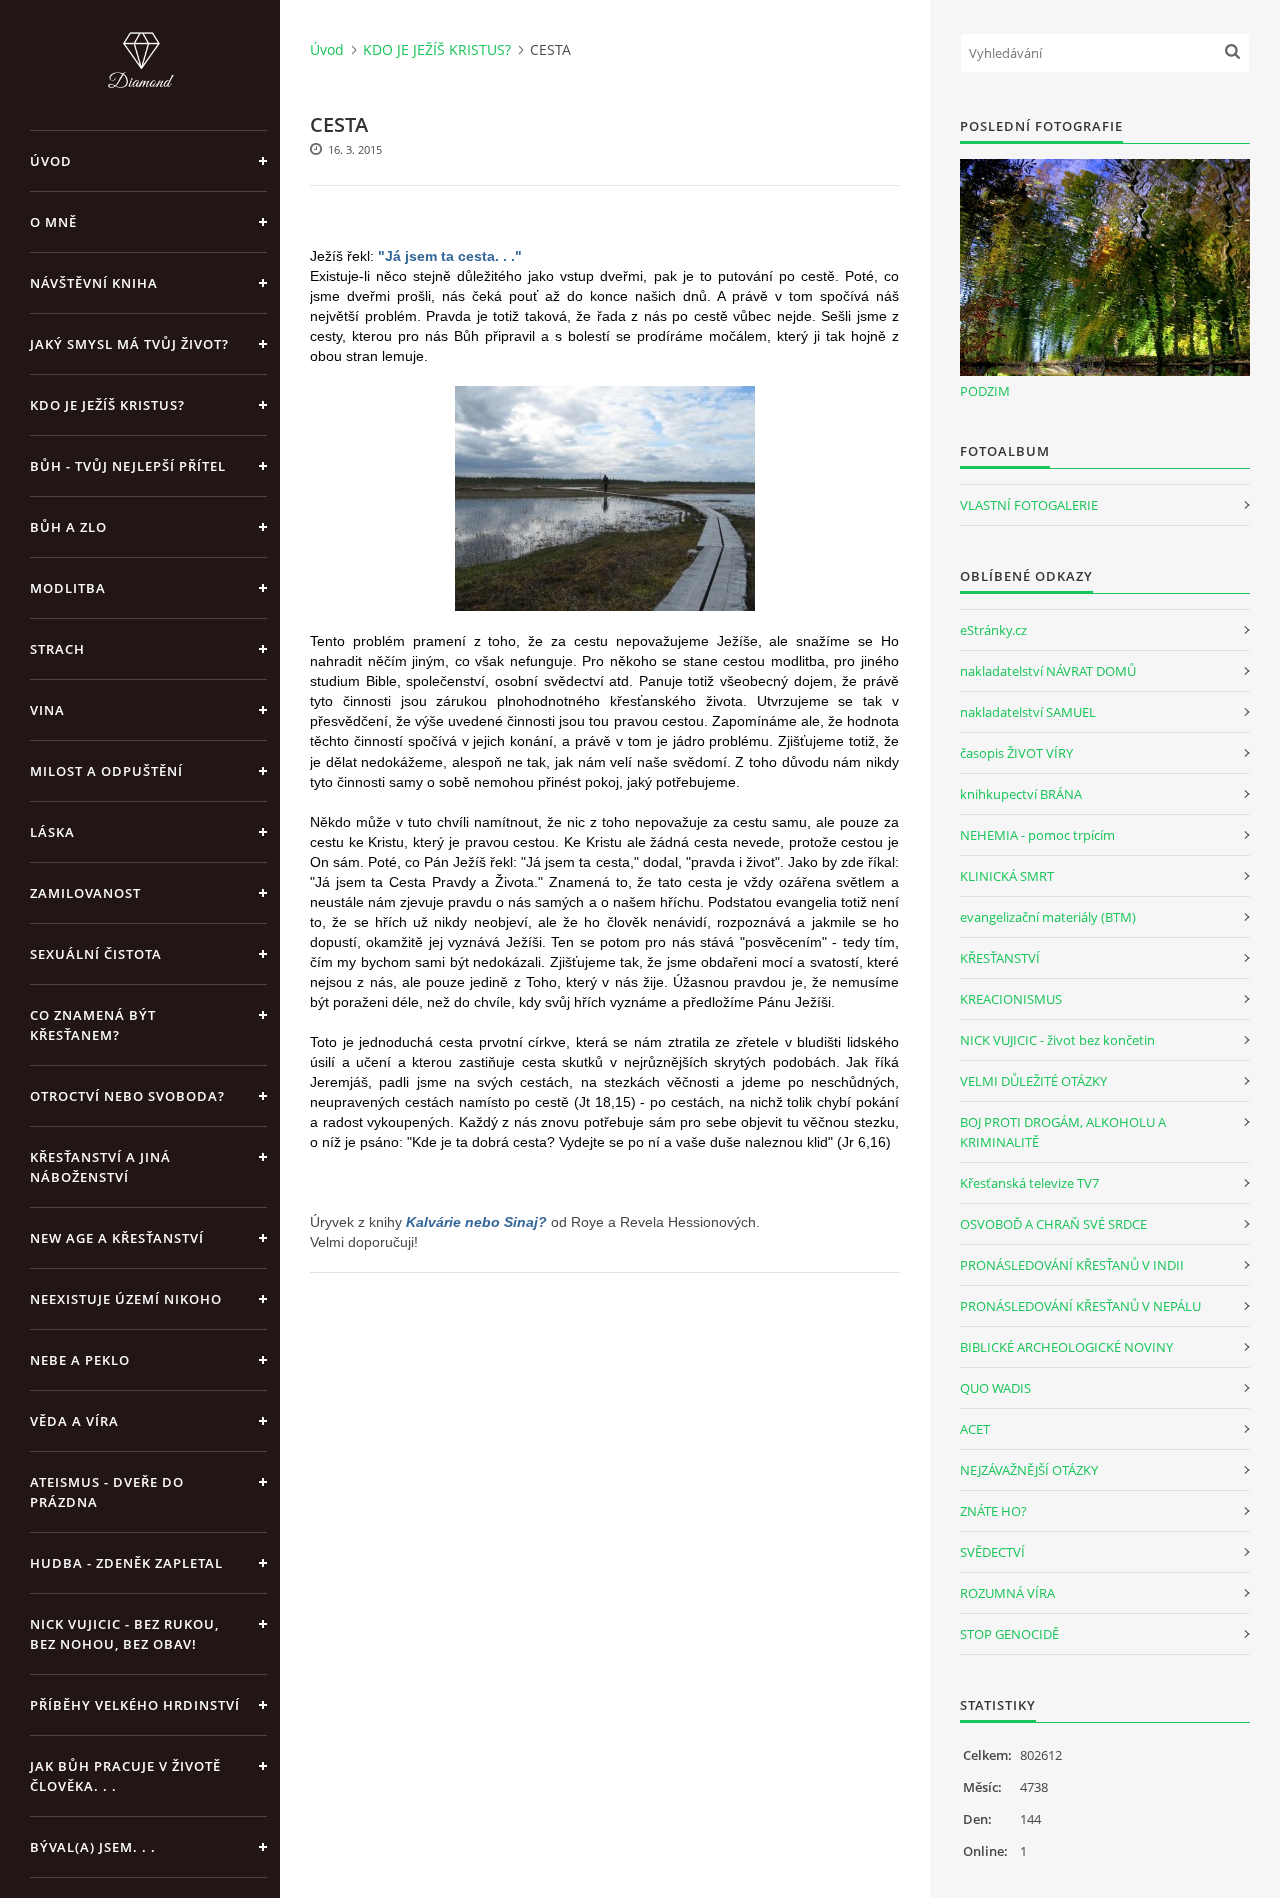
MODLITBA (68, 588)
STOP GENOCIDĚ (1009, 1634)
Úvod (51, 161)
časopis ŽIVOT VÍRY (1016, 753)
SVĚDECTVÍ (992, 1552)
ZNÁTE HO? (993, 1511)
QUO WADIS (995, 1388)
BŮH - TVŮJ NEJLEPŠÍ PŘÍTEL (128, 466)
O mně (53, 222)
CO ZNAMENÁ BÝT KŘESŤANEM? (93, 1025)
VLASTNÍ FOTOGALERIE (1029, 505)
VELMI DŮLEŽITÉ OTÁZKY (1033, 1081)
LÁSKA (52, 832)
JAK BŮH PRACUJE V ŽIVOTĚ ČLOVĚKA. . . (125, 1776)
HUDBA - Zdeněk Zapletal (126, 1563)
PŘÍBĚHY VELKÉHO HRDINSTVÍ (135, 1705)
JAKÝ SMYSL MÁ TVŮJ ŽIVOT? (129, 344)
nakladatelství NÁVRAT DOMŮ (1048, 671)
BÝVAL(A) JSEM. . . (93, 1847)
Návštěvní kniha (94, 283)
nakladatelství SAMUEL (1028, 712)
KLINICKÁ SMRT (1007, 876)
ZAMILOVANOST (85, 893)
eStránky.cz (993, 630)
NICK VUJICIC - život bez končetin (1057, 1040)
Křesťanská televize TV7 (1029, 1183)
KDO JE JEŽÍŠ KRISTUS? (107, 405)
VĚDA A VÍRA (74, 1421)
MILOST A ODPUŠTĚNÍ (106, 771)
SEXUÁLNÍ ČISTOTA (96, 954)
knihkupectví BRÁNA (1021, 794)
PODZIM (985, 391)
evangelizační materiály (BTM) (1048, 917)
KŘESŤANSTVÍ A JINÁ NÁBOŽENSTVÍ (100, 1167)
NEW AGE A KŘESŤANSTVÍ (117, 1238)
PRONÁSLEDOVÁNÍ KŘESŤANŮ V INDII (1072, 1265)
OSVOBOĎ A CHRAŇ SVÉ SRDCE (1053, 1224)
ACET (975, 1429)
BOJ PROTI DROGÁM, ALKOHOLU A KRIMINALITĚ (1063, 1132)
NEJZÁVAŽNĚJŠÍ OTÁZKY (1029, 1470)
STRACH (57, 649)
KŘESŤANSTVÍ (1000, 958)
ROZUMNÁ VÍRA (1007, 1593)
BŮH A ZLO (68, 527)
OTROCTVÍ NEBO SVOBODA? (127, 1096)
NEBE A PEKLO (80, 1360)
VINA (47, 710)
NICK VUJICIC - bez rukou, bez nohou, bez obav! (124, 1634)
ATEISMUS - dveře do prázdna (107, 1492)
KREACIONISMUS (1011, 999)
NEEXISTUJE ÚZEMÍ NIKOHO (126, 1299)
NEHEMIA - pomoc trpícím (1037, 835)
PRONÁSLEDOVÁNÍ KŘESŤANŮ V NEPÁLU (1080, 1306)
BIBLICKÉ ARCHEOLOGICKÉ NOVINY (1066, 1347)
